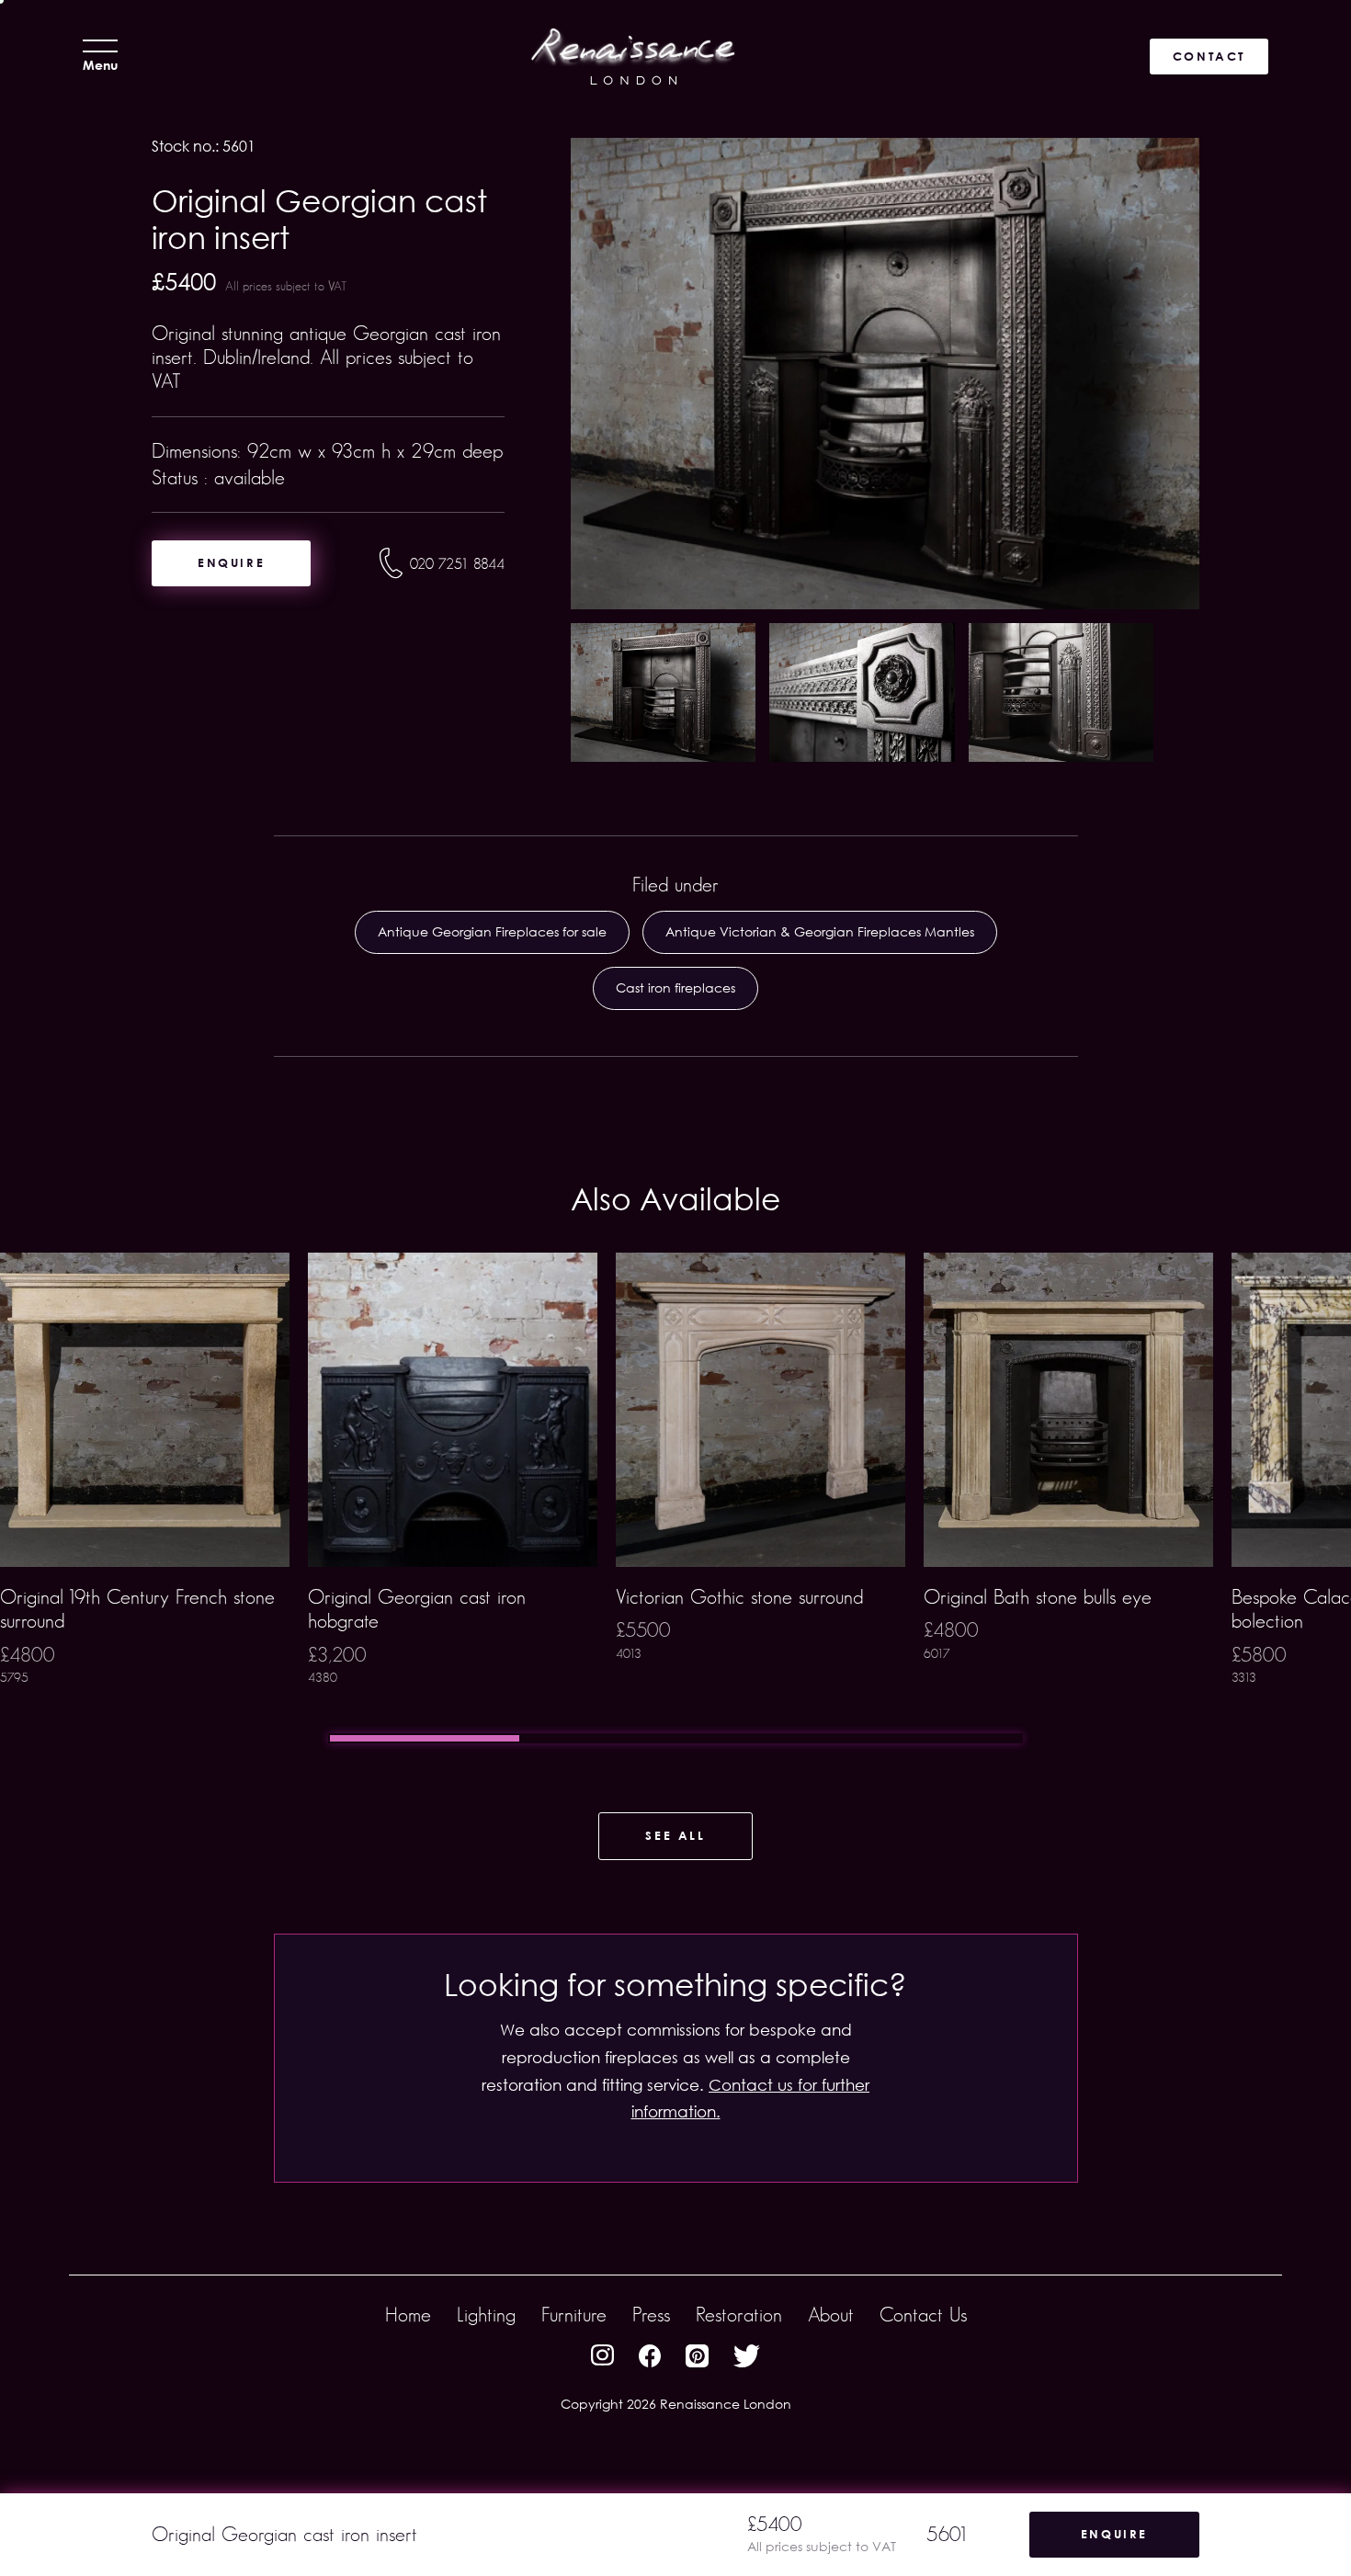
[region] (675, 1498)
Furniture (574, 2315)
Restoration (739, 2315)
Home (408, 2315)
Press (651, 2315)
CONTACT (1209, 56)
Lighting (486, 2315)
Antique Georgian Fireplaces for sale (492, 931)
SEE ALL (675, 1835)
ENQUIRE (231, 562)
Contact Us (923, 2315)
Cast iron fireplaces (675, 987)
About (831, 2315)
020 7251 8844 (457, 564)
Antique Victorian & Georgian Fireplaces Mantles (820, 931)
